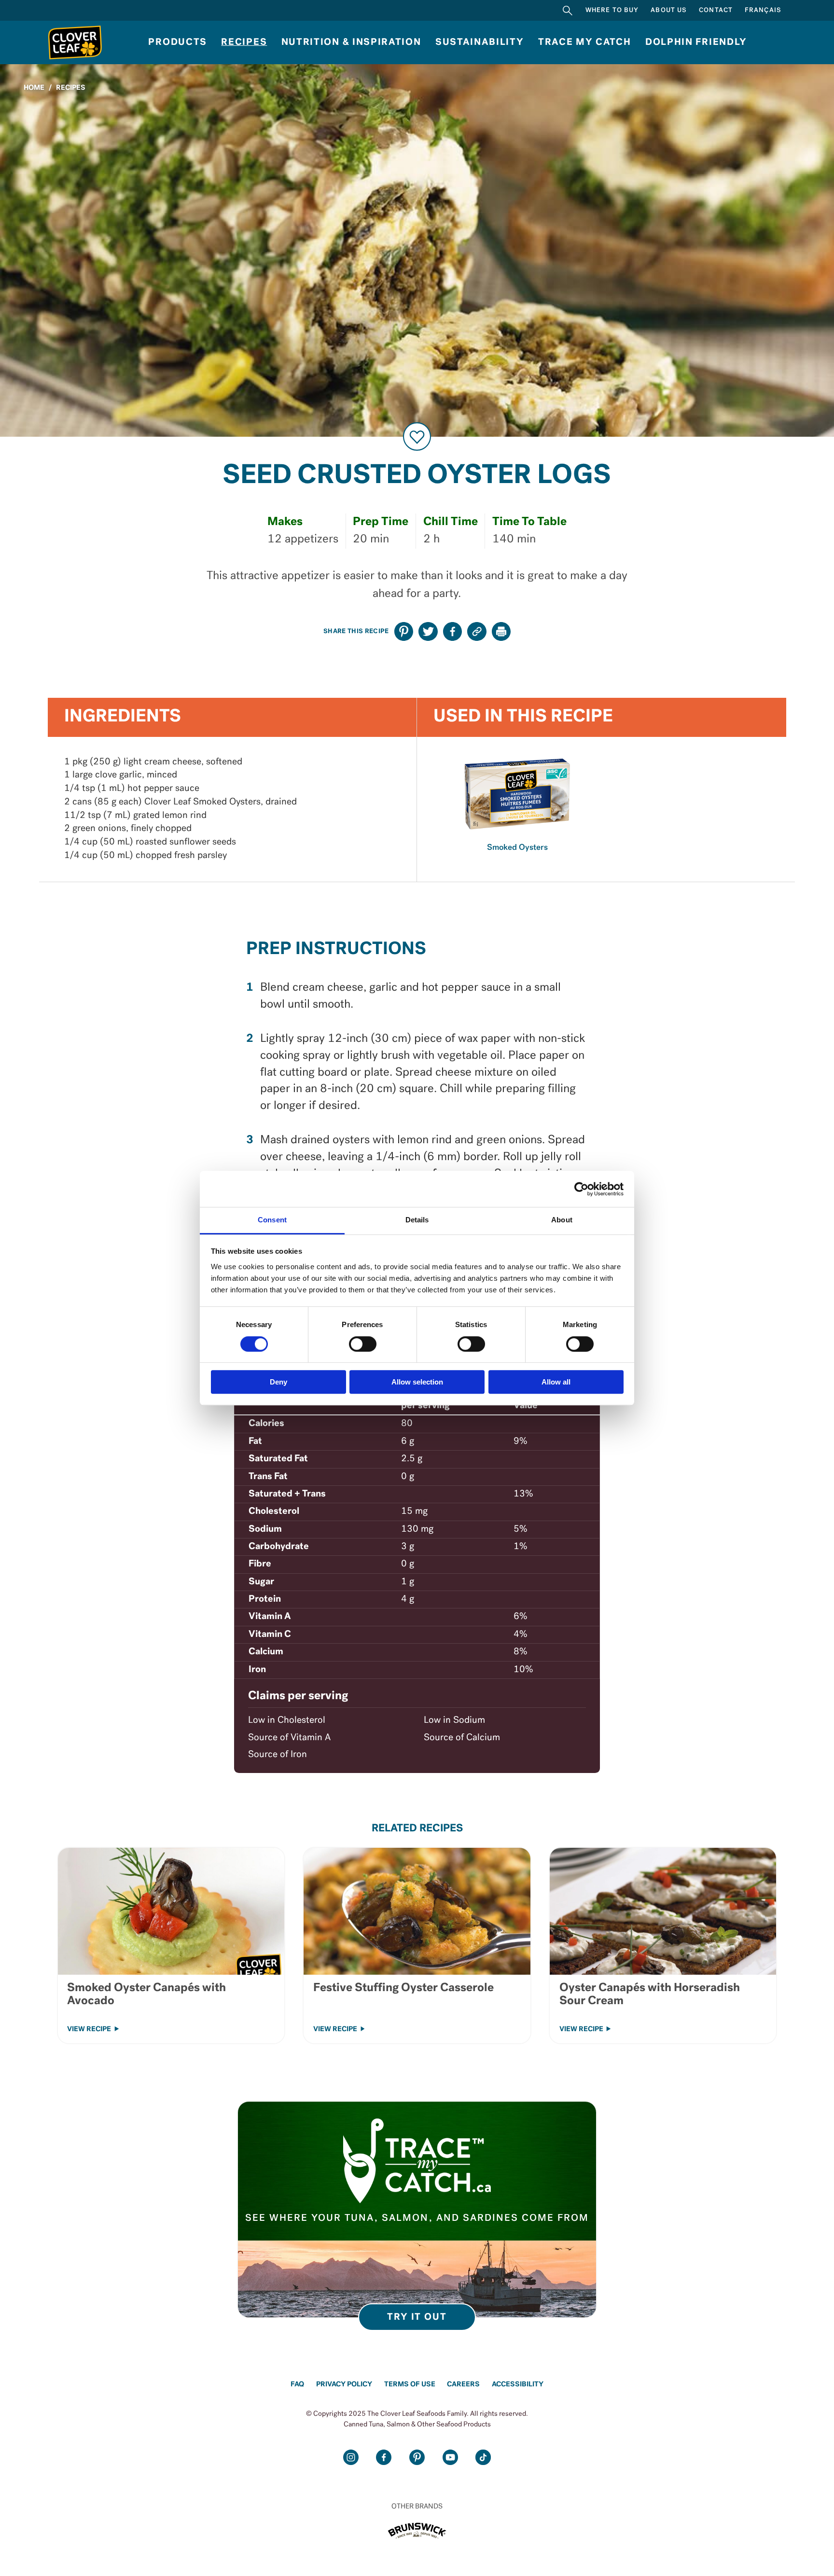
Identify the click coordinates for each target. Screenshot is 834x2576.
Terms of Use (410, 2385)
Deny (278, 1382)
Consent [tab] (272, 1220)
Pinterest (417, 2457)
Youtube (450, 2457)
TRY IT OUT (417, 2317)
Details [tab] (417, 1220)
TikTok (483, 2457)
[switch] (363, 1344)
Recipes (244, 42)
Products (177, 42)
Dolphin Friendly (696, 42)
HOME (34, 88)
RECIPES (71, 88)
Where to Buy (612, 10)
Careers (463, 2385)
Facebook (384, 2457)
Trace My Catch (585, 42)
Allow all (556, 1382)
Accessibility (518, 2385)
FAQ (297, 2385)
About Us (669, 10)
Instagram (351, 2457)
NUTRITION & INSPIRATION (351, 42)
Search (568, 10)
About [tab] (562, 1220)
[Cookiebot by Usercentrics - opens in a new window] (581, 1189)
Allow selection (417, 1382)
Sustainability (480, 42)
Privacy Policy (344, 2385)
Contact (716, 10)
